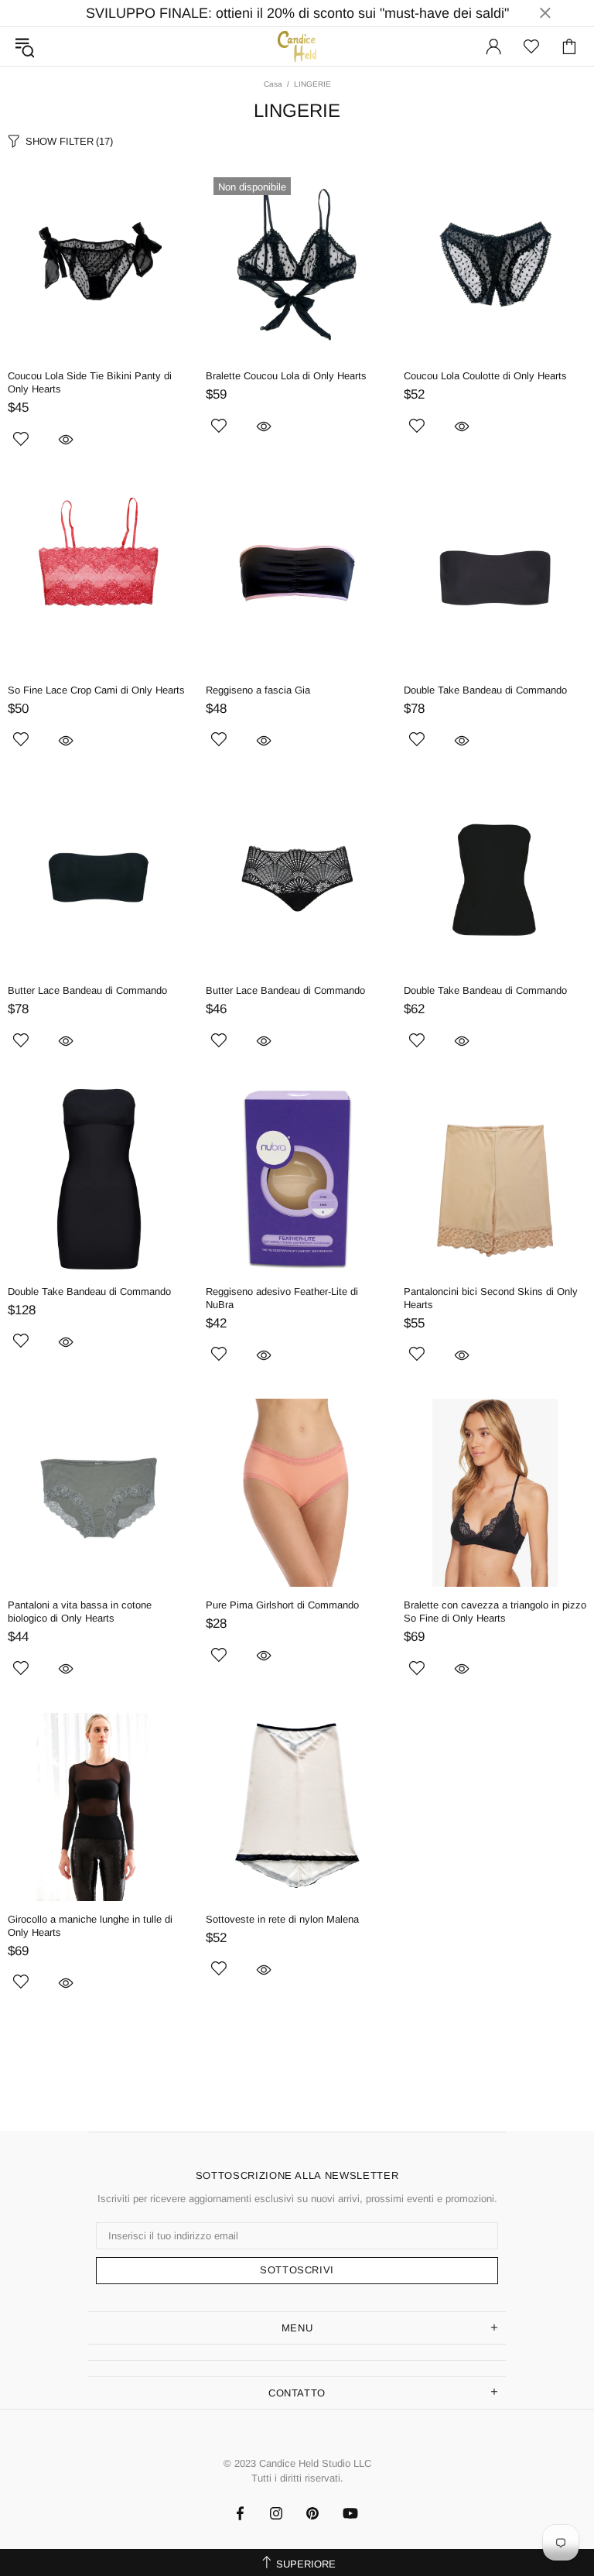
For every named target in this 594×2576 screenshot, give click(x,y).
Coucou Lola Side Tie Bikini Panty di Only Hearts (90, 382)
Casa (273, 84)
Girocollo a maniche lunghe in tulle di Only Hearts (90, 1926)
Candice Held (297, 46)
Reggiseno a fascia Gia (258, 690)
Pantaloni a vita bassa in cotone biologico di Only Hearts (80, 1612)
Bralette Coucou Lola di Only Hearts (286, 376)
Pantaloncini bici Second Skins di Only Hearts (491, 1298)
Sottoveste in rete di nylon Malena (282, 1919)
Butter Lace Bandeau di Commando (87, 990)
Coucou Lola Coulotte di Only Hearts (485, 376)
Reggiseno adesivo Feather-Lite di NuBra (282, 1298)
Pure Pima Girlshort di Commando (282, 1605)
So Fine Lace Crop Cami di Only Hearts (96, 690)
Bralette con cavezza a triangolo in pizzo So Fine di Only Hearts (495, 1612)
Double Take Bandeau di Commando (485, 690)
